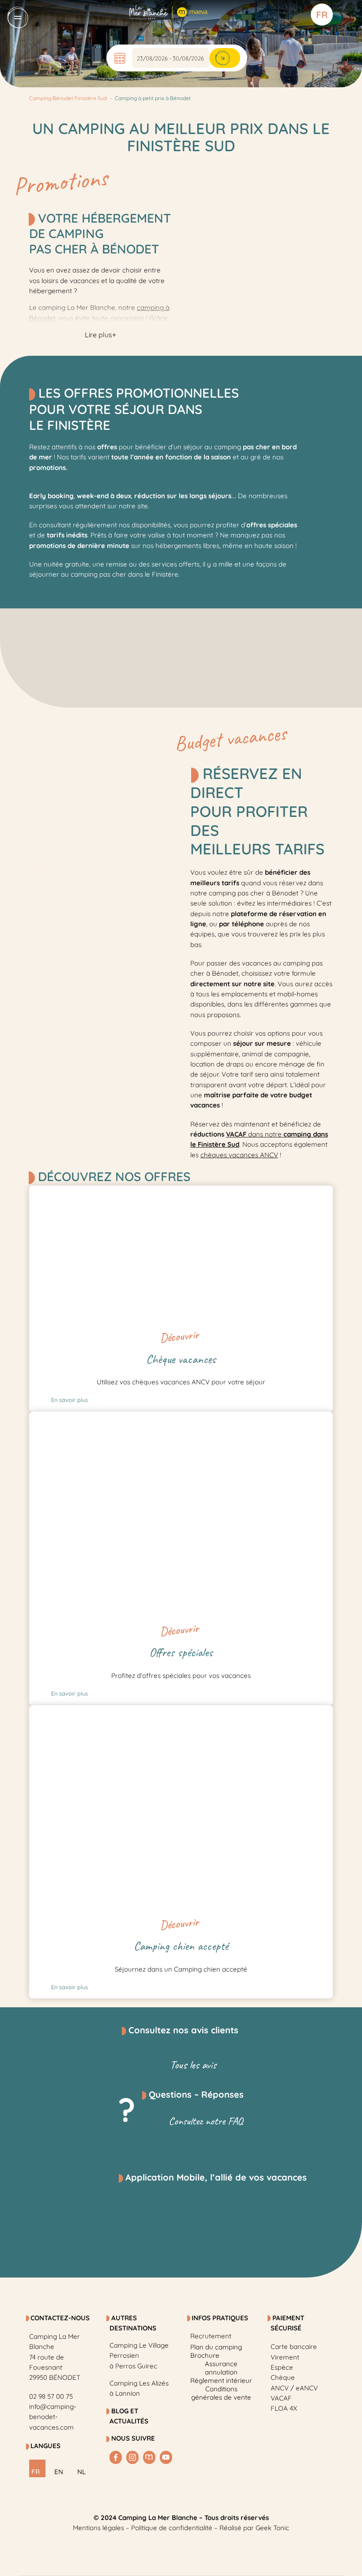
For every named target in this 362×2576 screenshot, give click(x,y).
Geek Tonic (272, 2528)
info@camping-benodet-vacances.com (53, 2417)
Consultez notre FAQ (206, 2121)
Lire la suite (76, 1233)
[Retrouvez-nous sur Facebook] (116, 2457)
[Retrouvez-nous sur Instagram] (132, 2457)
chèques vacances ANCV (239, 1155)
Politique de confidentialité (172, 2528)
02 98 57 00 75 (51, 2396)
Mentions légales (98, 2528)
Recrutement (211, 2336)
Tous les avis (193, 2065)
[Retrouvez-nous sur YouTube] (166, 2457)
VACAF (281, 2398)
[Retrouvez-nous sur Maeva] (149, 2457)
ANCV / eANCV (294, 2388)
